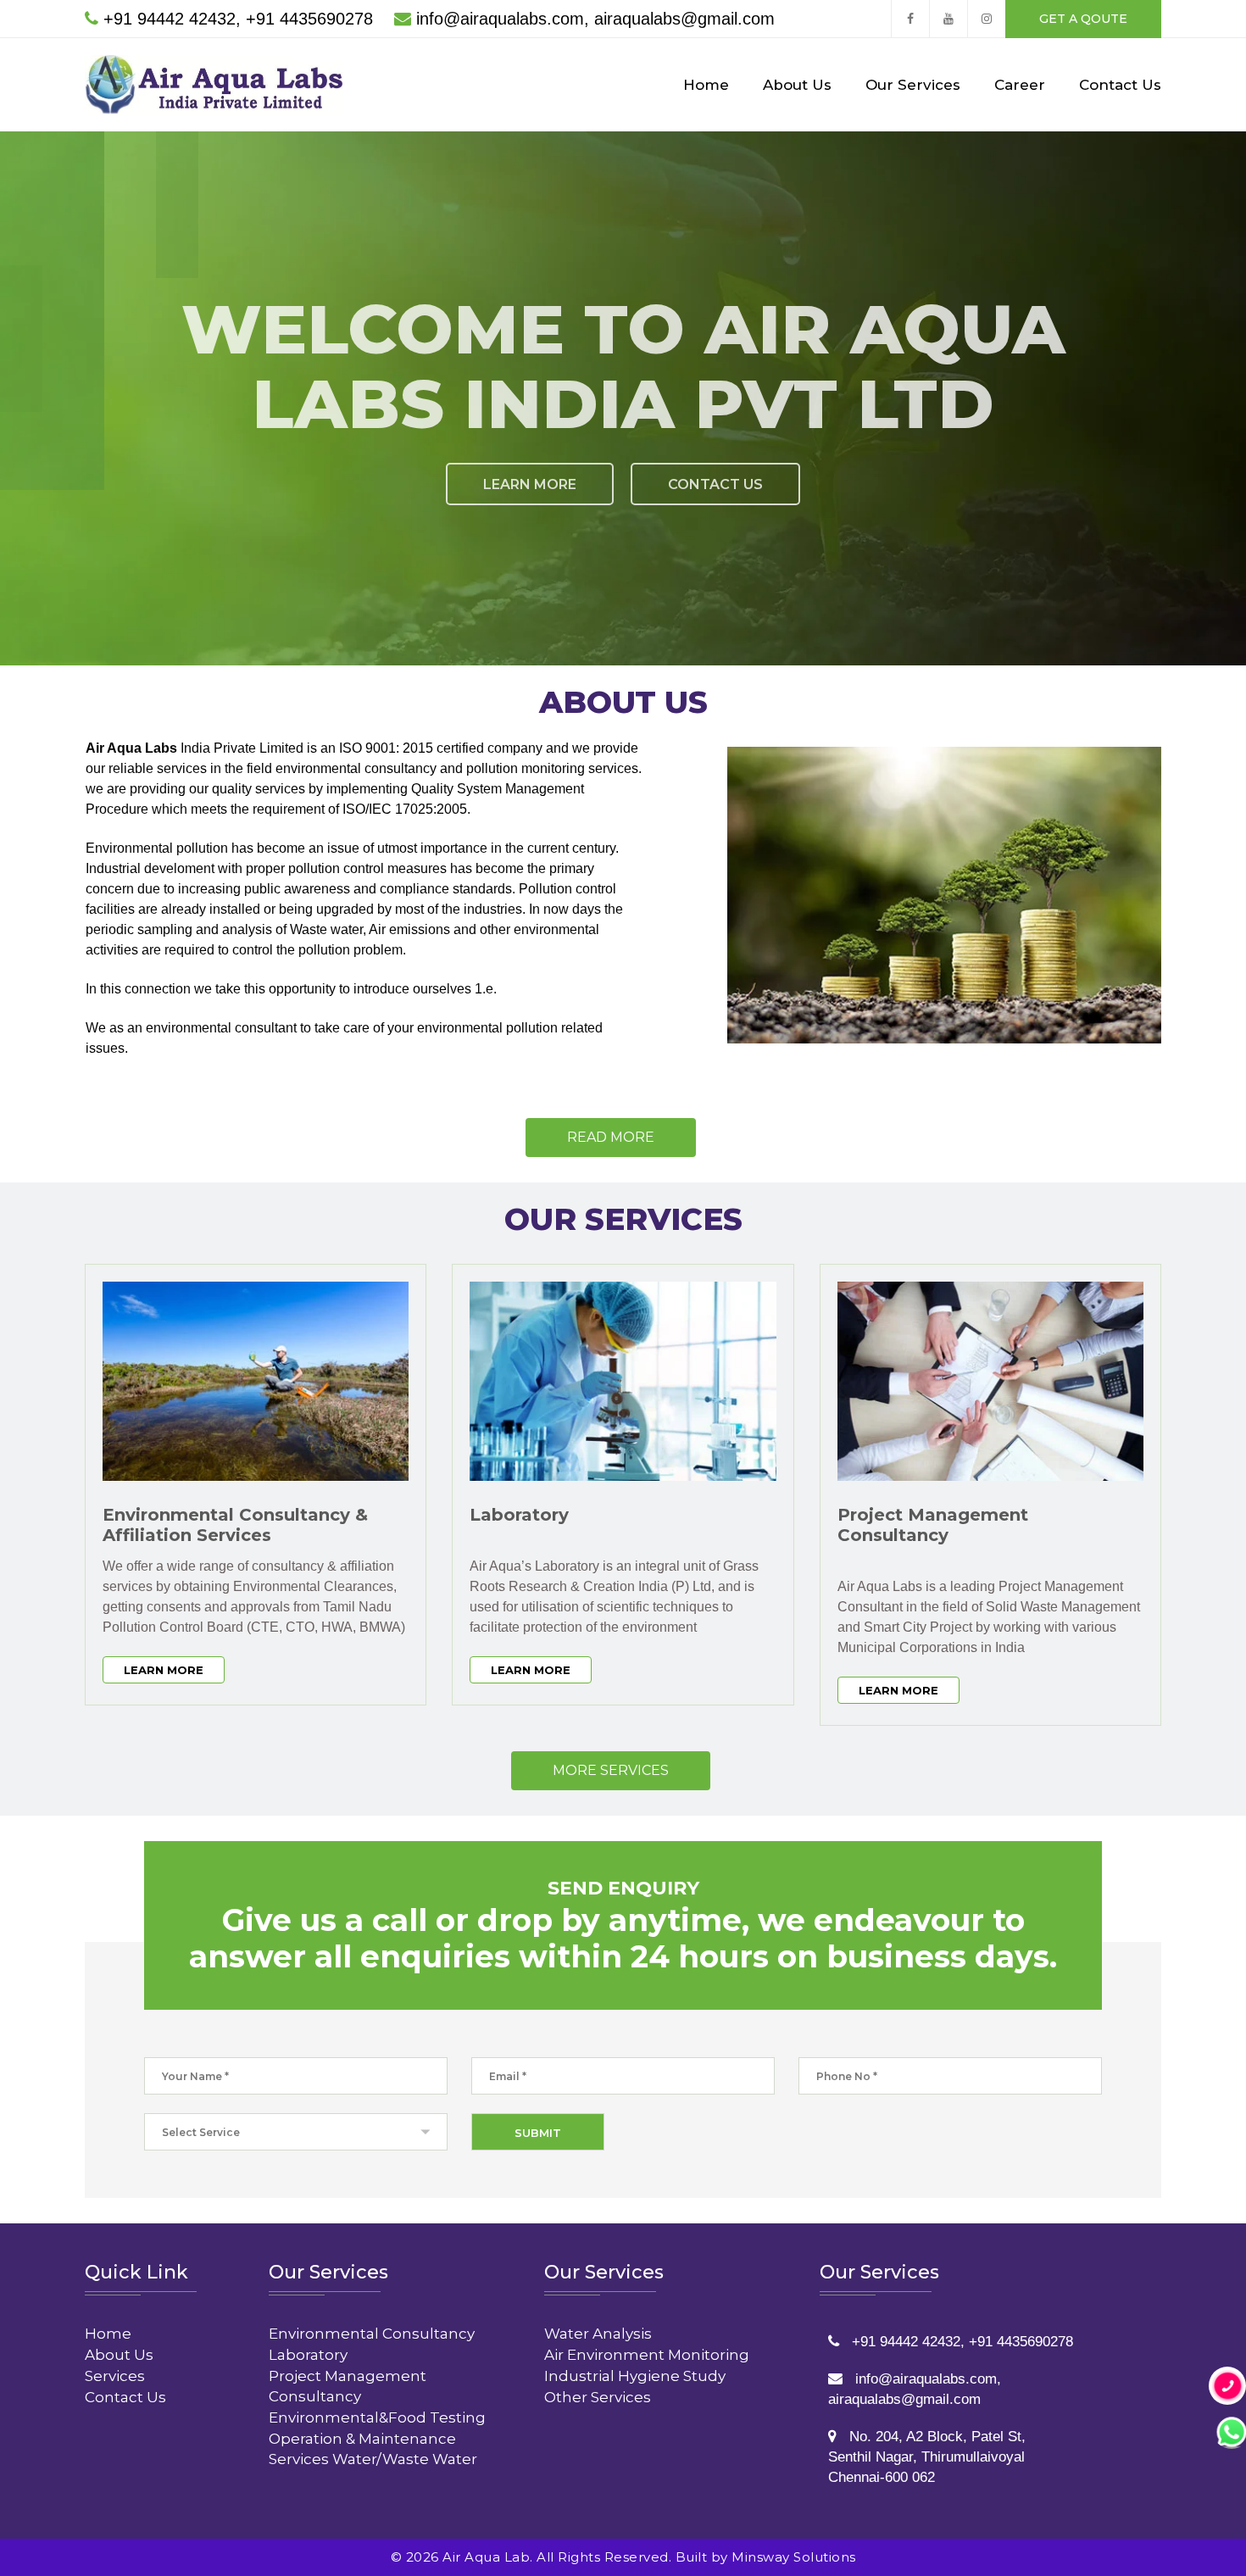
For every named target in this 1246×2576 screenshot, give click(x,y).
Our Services (913, 85)
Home (706, 85)
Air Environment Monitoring (647, 2355)
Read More (611, 1137)
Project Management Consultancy (933, 1525)
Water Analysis (598, 2334)
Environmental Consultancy (372, 2334)
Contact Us (1120, 85)
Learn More (164, 1670)
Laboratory (519, 1515)
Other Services (598, 2397)
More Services (611, 1770)
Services (115, 2376)
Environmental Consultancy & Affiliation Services (235, 1525)
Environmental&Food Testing (377, 2417)
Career (1020, 85)
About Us (797, 85)
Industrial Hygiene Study (635, 2376)
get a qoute (1083, 19)
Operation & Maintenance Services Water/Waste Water (373, 2449)
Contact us (631, 484)
